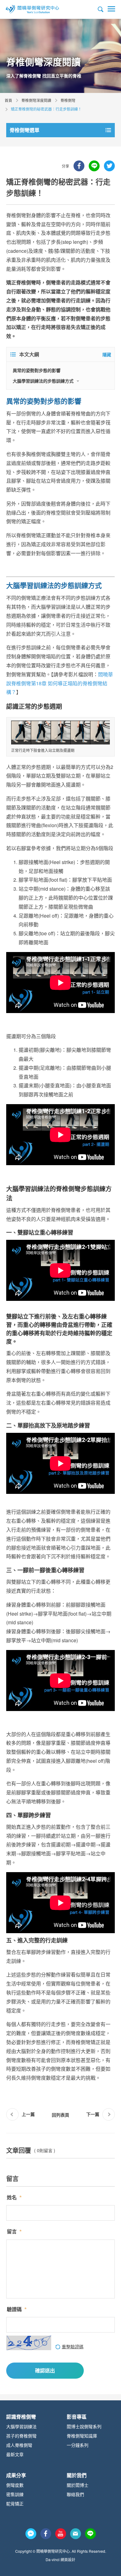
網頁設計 (68, 2559)
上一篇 (28, 2114)
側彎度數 (15, 2485)
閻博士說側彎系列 (84, 2426)
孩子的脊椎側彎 (21, 2436)
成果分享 (16, 2475)
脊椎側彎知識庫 (82, 2436)
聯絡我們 (75, 2494)
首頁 (8, 100)
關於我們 (77, 2475)
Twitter (109, 166)
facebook (46, 2534)
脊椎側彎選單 (25, 130)
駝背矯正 (15, 2504)
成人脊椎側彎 (19, 2445)
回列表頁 (60, 2115)
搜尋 (101, 9)
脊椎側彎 (68, 100)
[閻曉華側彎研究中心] (33, 9)
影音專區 (77, 2417)
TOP (112, 2565)
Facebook (79, 166)
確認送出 (45, 2370)
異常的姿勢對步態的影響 (37, 370)
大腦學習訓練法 (21, 2426)
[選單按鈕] (111, 9)
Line (94, 166)
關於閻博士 (78, 2485)
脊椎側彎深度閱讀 (36, 100)
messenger (31, 2534)
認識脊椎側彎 (21, 2417)
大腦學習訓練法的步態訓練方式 (43, 381)
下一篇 (93, 2114)
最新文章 (15, 2454)
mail (76, 2534)
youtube (61, 2534)
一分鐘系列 (78, 2445)
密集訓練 (15, 2494)
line (90, 2534)
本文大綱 (29, 354)
